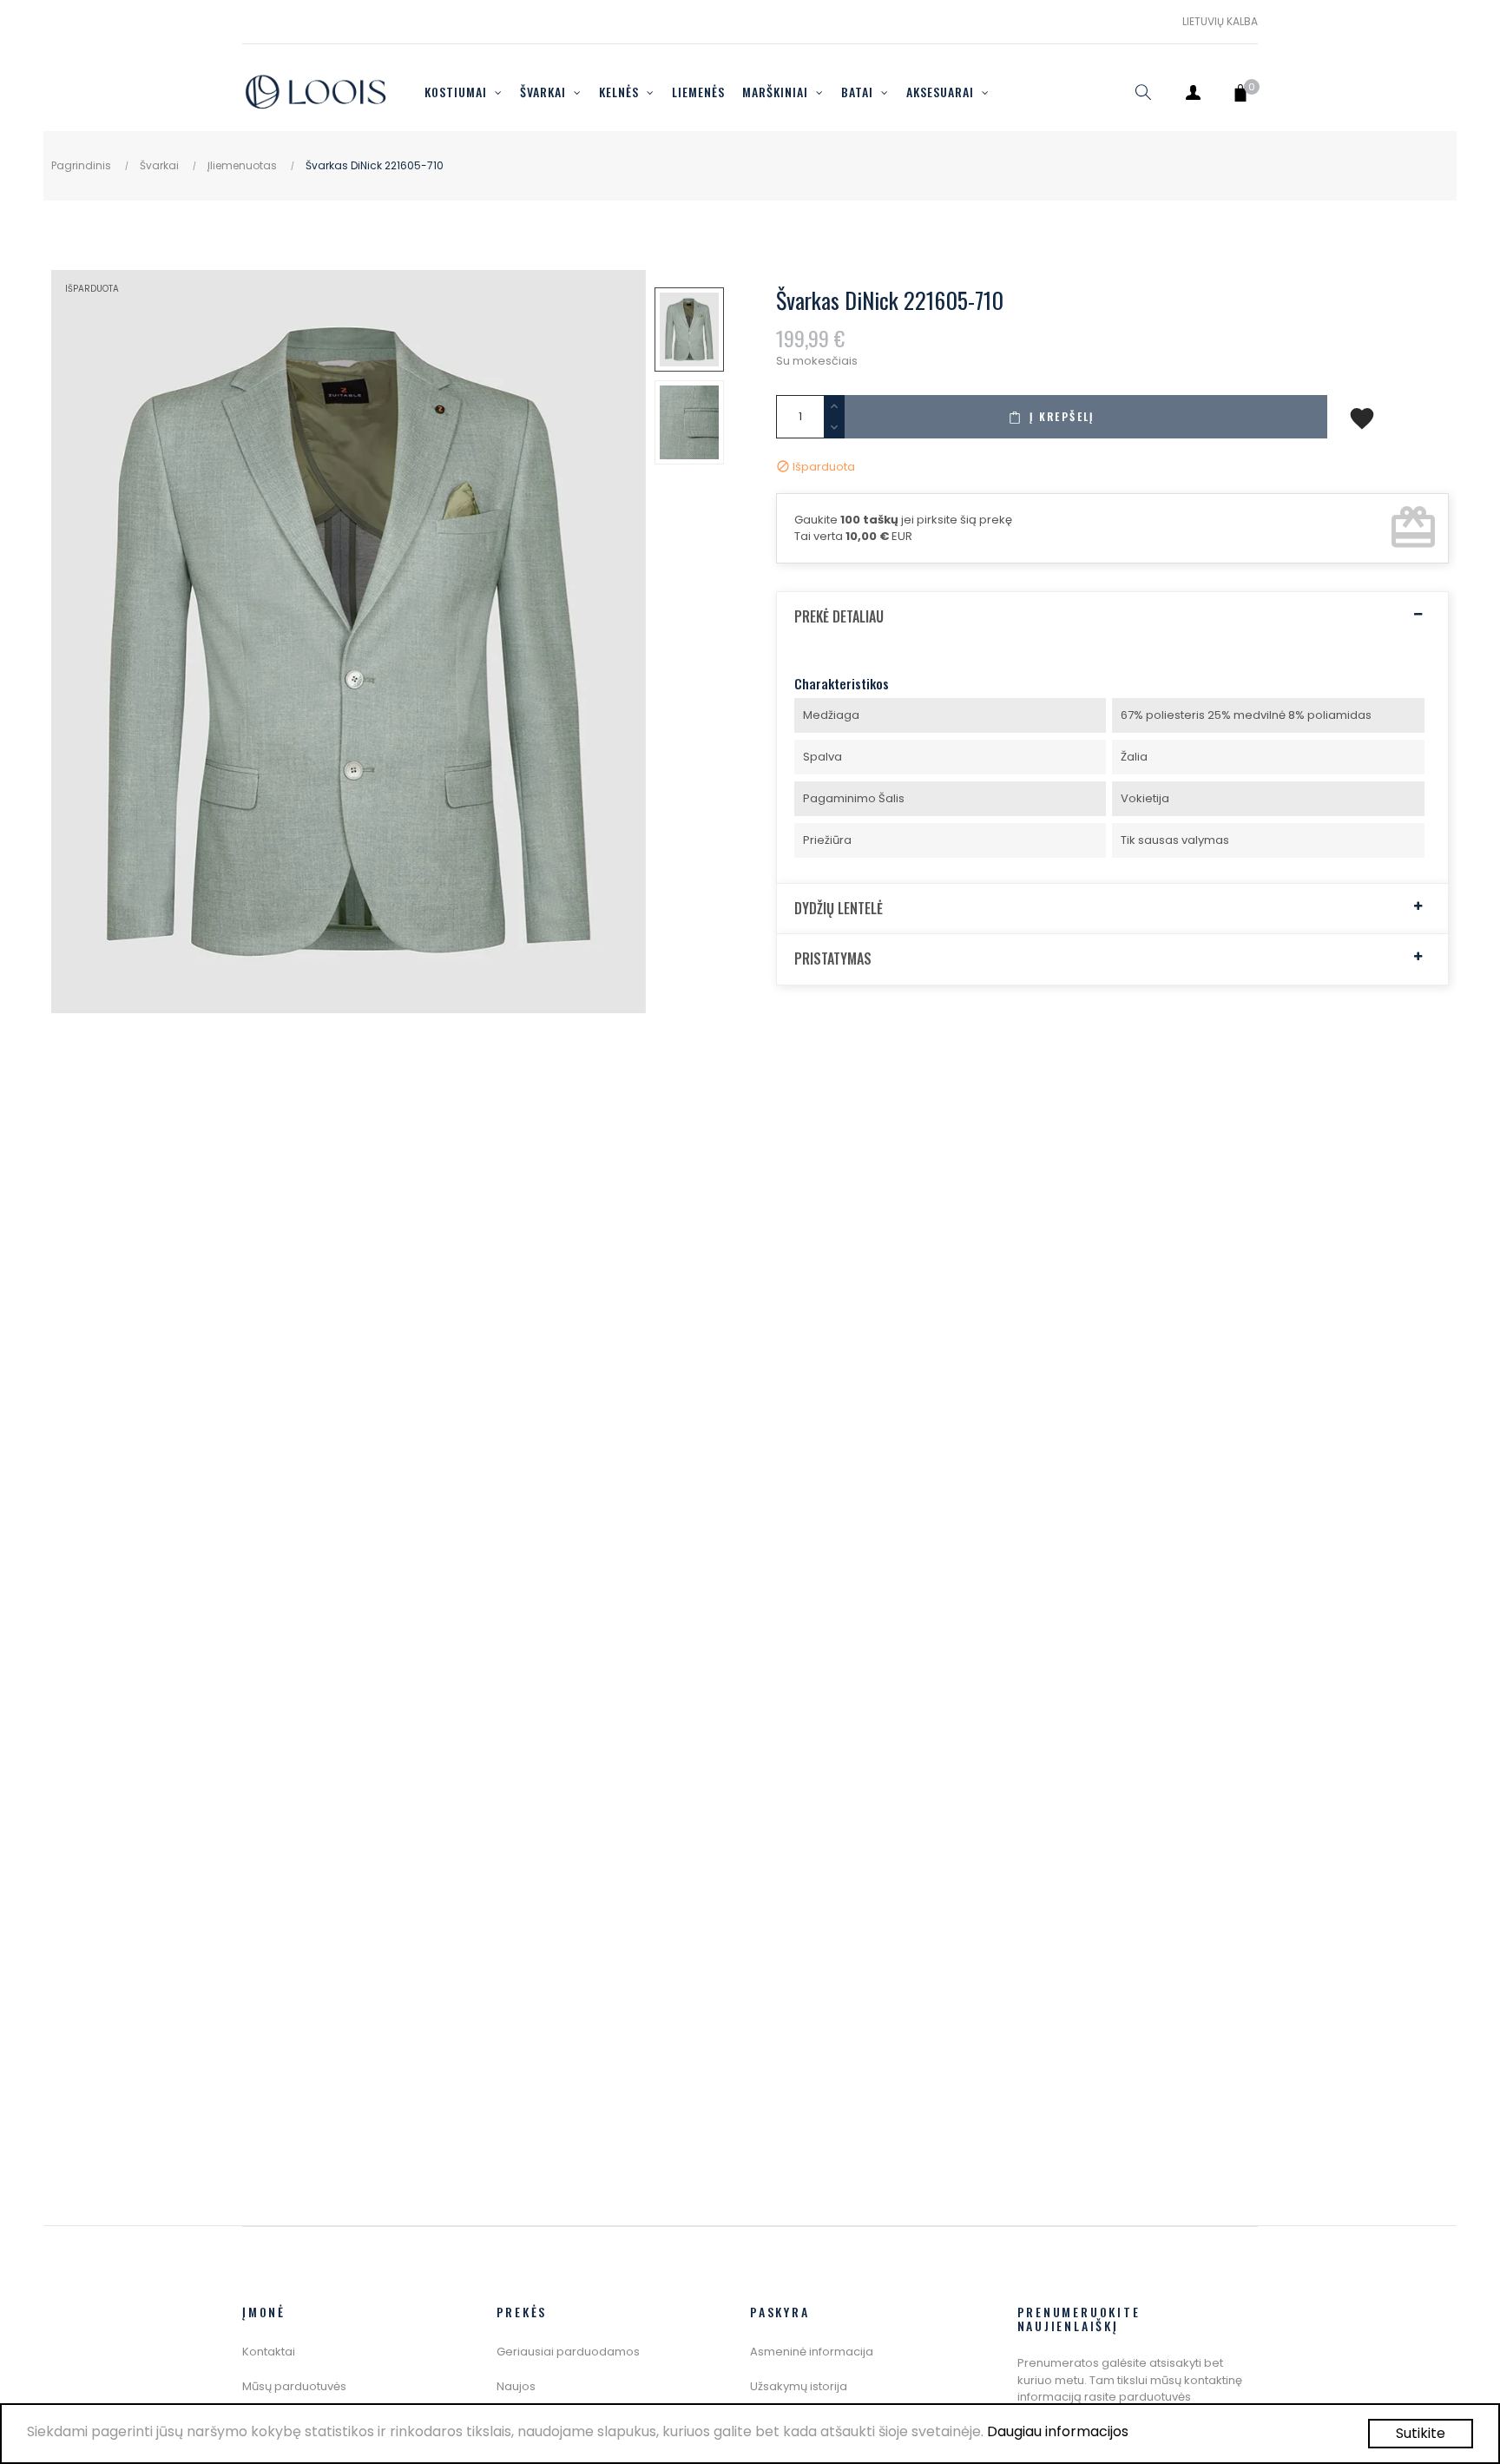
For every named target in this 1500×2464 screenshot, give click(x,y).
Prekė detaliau (839, 617)
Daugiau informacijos (1058, 2431)
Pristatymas (833, 959)
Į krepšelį (1060, 416)
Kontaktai (269, 2352)
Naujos (516, 2386)
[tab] (1112, 617)
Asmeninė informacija (812, 2352)
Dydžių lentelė (839, 909)
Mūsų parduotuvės (294, 2386)
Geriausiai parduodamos (568, 2352)
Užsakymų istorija (799, 2386)
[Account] (1193, 92)
